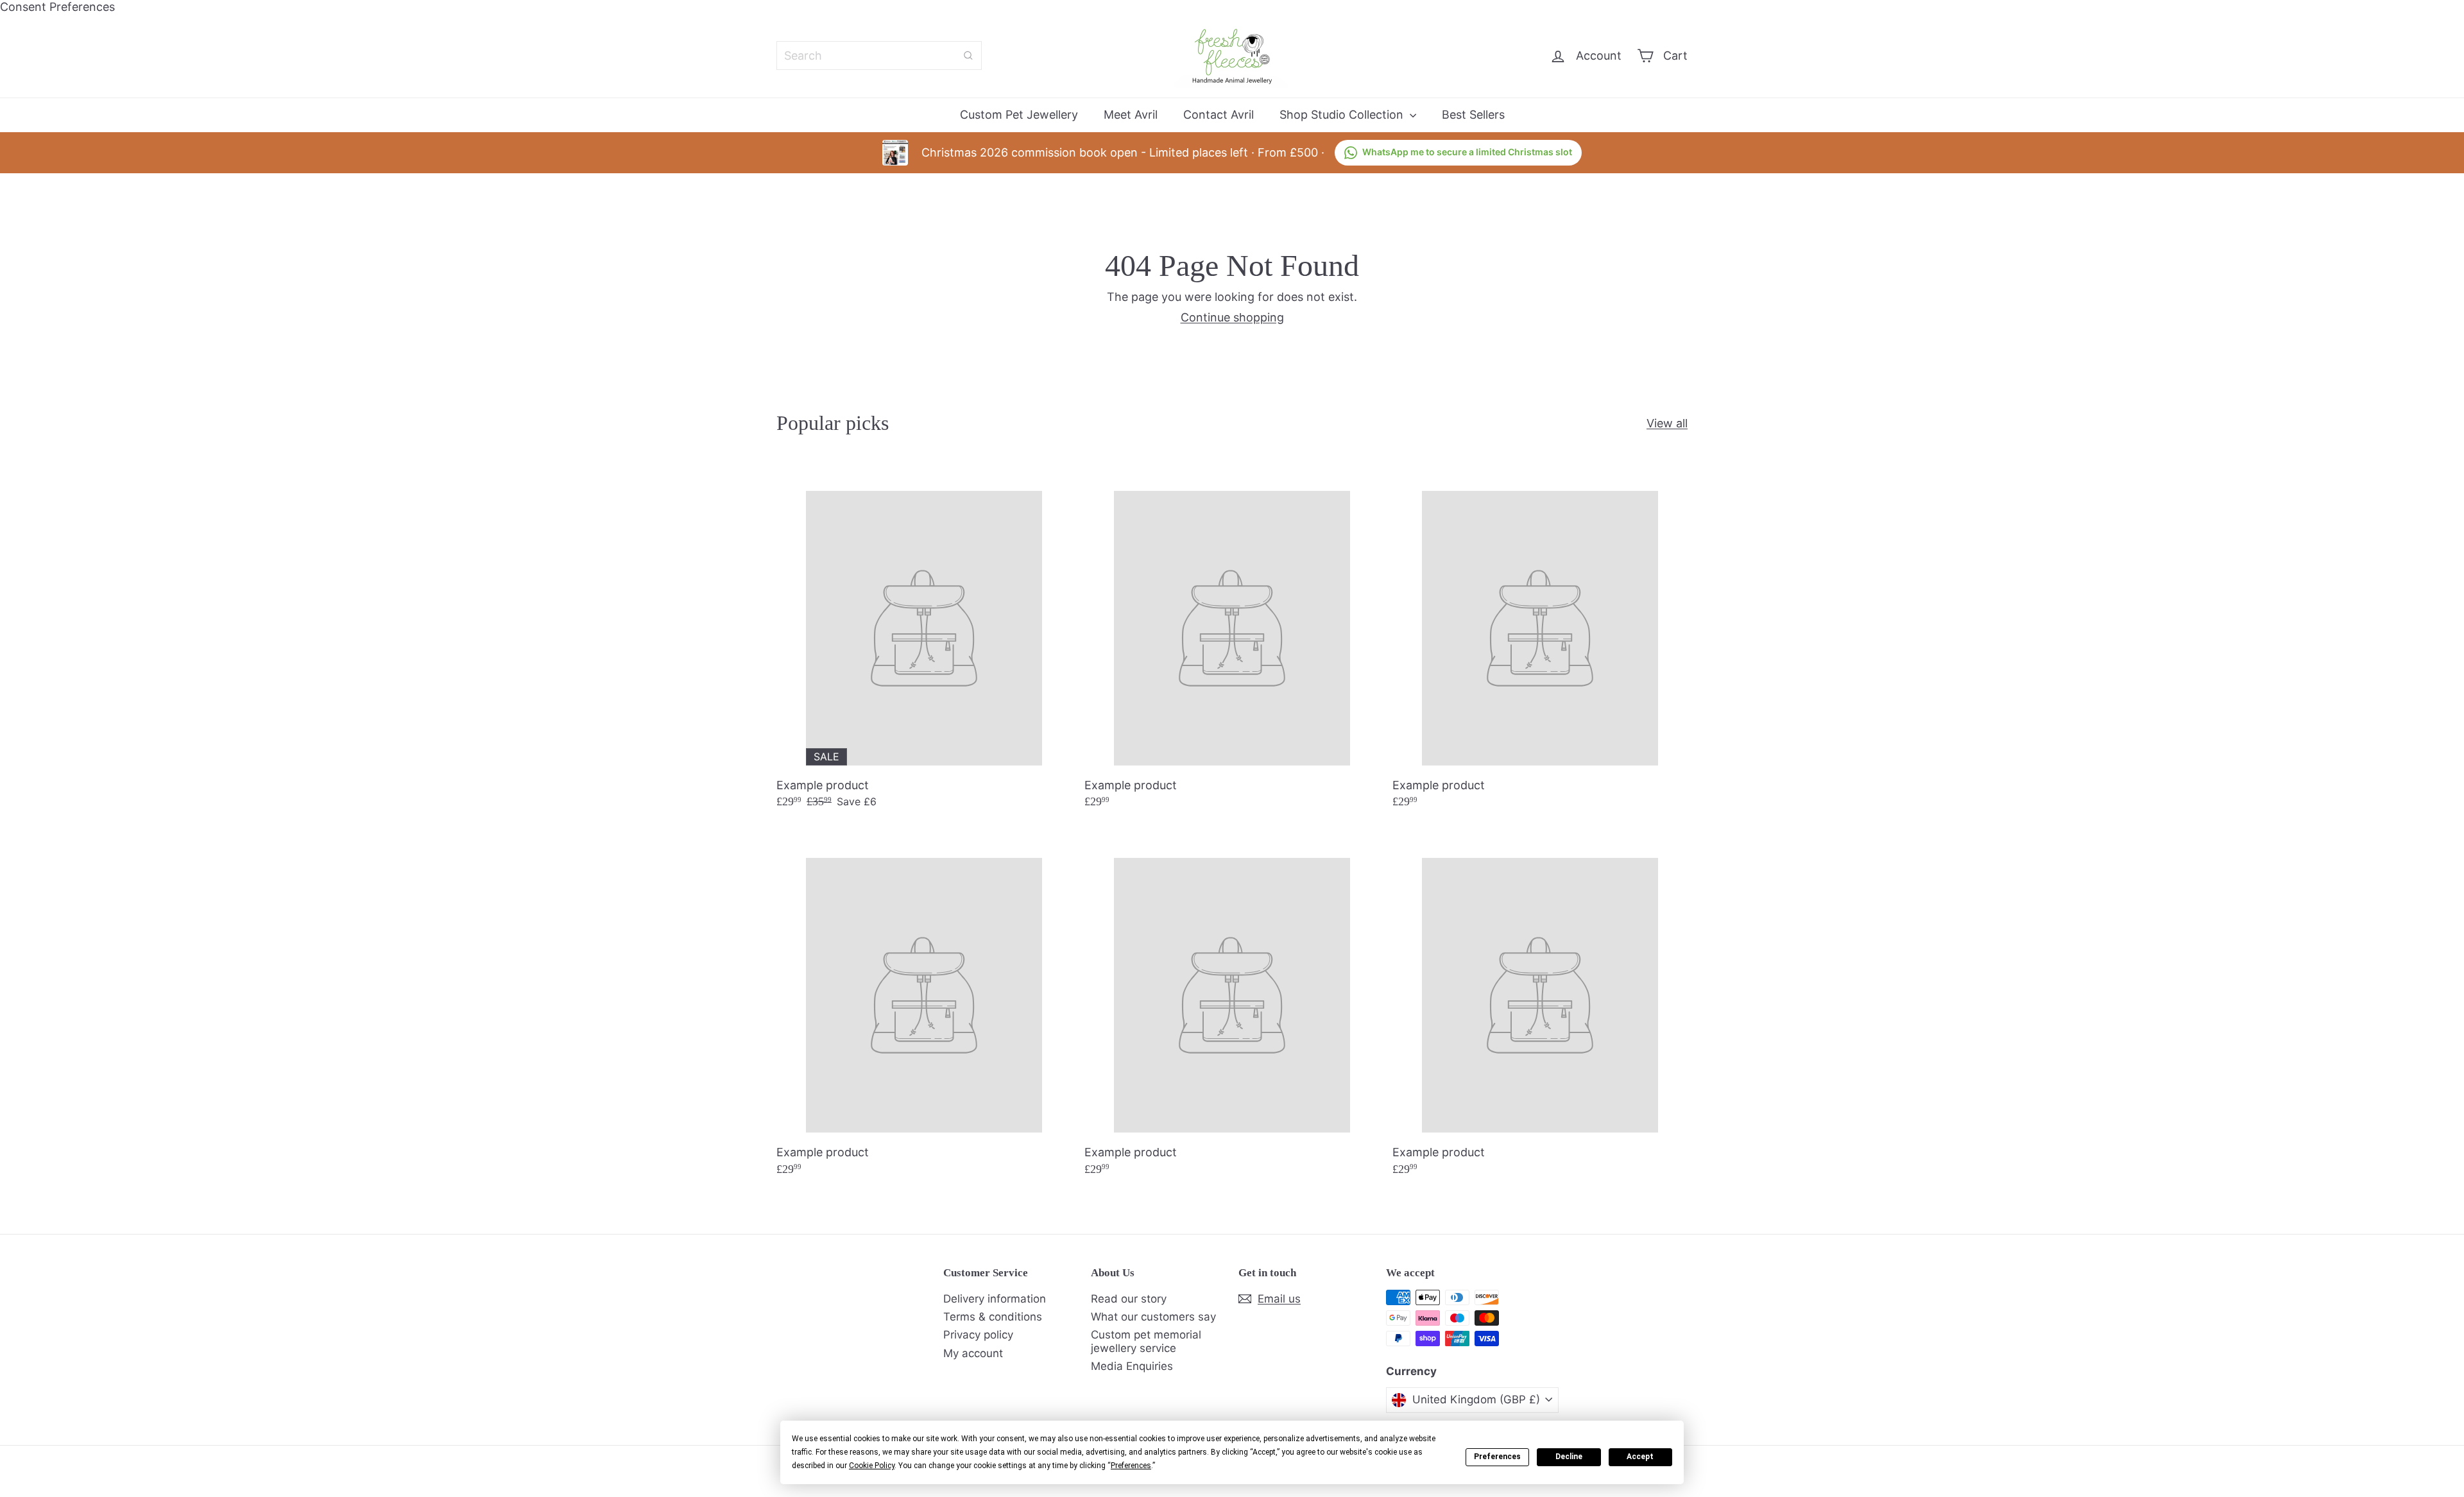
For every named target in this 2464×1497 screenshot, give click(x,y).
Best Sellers (1473, 115)
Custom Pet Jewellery (1019, 115)
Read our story (1129, 1299)
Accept (1640, 1457)
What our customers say (1153, 1317)
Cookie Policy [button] (872, 1466)
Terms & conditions (993, 1317)
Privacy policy (978, 1335)
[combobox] (879, 56)
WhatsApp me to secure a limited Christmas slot (1467, 152)
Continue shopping (1232, 317)
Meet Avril (1131, 115)
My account (973, 1353)
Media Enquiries (1132, 1366)
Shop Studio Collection (1343, 115)
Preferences (1497, 1457)
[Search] (968, 56)
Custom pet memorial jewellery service (1146, 1341)
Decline (1569, 1457)
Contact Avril (1219, 115)
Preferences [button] (1131, 1466)
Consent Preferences (57, 7)
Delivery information (995, 1299)
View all (1667, 423)
